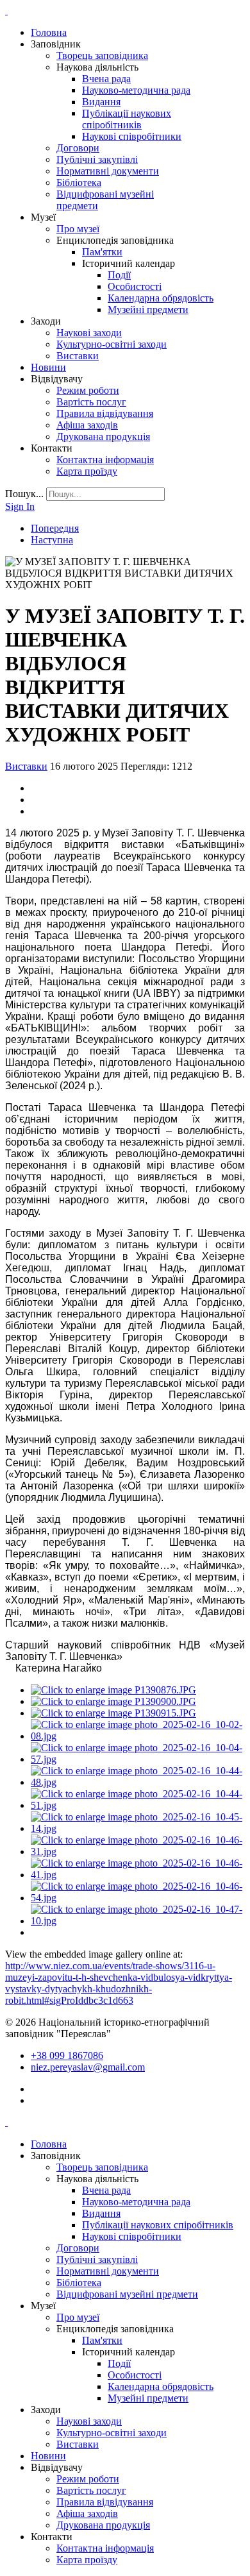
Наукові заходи (89, 333)
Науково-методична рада (136, 90)
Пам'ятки (102, 252)
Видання (101, 102)
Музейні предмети (148, 309)
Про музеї (78, 229)
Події (119, 275)
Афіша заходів (87, 425)
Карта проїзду (87, 471)
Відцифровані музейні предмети (127, 2294)
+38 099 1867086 (67, 2055)
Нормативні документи (108, 171)
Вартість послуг (91, 402)
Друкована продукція (103, 436)
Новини (48, 367)
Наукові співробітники (132, 136)
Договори (78, 148)
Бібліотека (79, 182)
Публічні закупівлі (97, 159)
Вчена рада (106, 79)
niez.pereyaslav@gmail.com (88, 2067)
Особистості (135, 286)
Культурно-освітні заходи (112, 344)
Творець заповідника (102, 55)
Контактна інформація (105, 460)
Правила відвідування (105, 413)
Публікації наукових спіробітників (127, 119)
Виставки (78, 356)
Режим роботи (88, 390)
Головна (49, 32)
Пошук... (24, 494)
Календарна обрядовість (161, 298)
